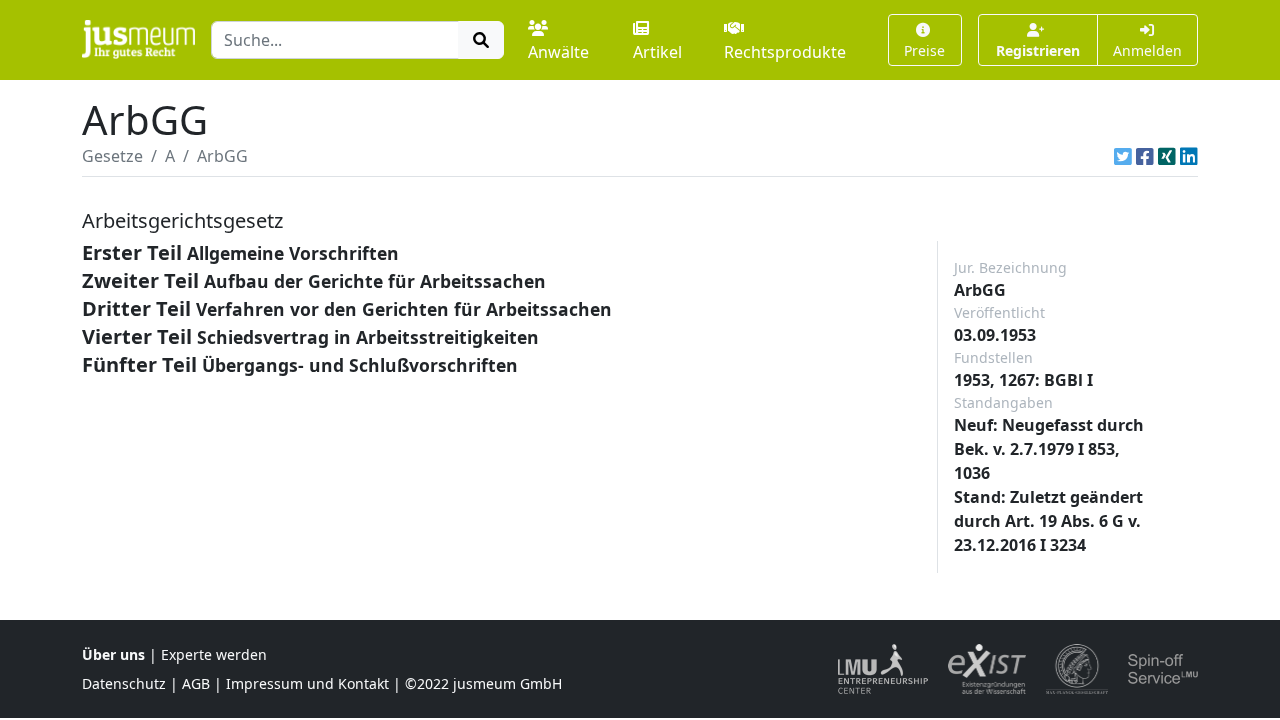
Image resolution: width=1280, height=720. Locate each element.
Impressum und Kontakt (307, 683)
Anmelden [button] (1147, 50)
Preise (924, 50)
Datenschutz (124, 683)
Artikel (657, 52)
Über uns (113, 654)
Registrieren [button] (1038, 50)
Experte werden (214, 654)
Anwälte (558, 52)
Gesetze (112, 156)
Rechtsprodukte (785, 52)
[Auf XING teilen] (1167, 156)
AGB (196, 683)
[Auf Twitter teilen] (1123, 156)
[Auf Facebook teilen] (1145, 156)
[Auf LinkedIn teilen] (1189, 156)
